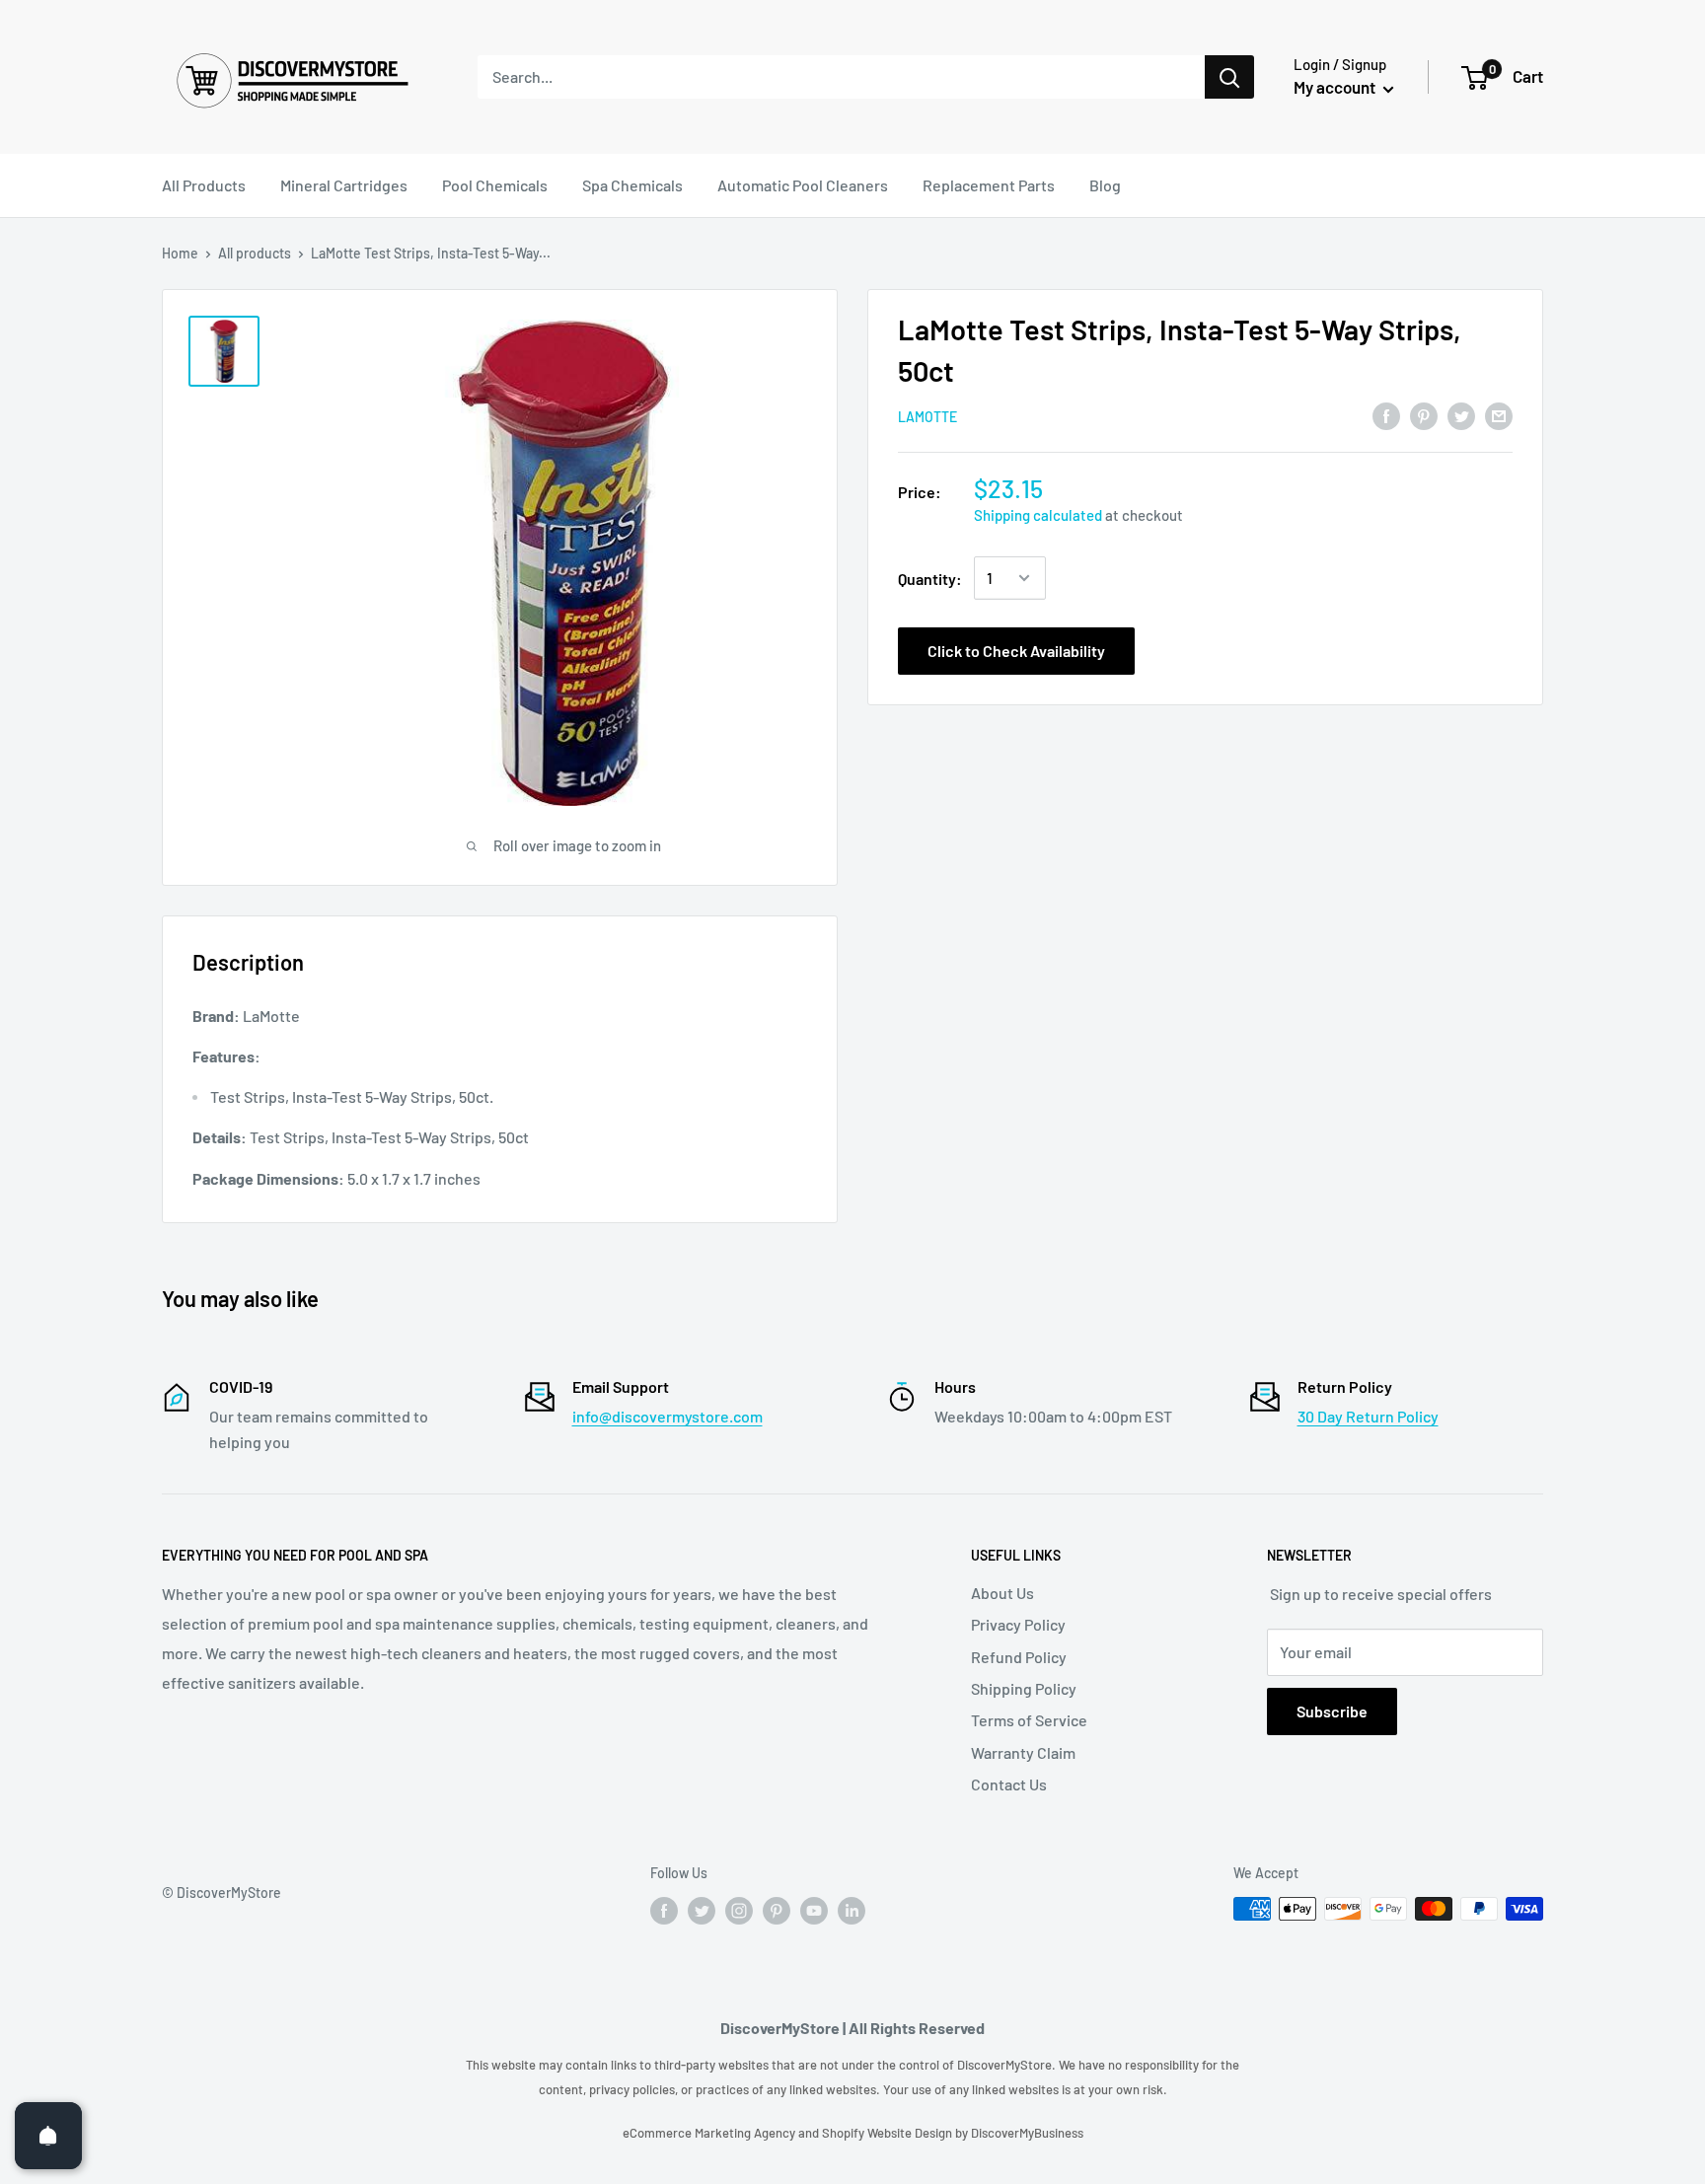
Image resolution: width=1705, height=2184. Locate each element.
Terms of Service (1029, 1720)
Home (180, 253)
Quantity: (930, 578)
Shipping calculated (1038, 515)
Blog (1105, 185)
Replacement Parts (989, 185)
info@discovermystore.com (667, 1416)
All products (255, 253)
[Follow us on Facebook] (664, 1911)
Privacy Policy (1018, 1624)
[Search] (1229, 77)
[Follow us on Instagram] (739, 1911)
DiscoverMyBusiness (1027, 2133)
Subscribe (1332, 1711)
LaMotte (927, 417)
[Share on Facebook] (1386, 415)
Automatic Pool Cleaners (803, 185)
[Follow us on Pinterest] (777, 1911)
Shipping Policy (1024, 1688)
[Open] (48, 2136)
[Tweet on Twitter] (1461, 415)
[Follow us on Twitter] (702, 1911)
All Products (204, 185)
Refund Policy (1019, 1657)
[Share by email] (1499, 415)
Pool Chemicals (495, 185)
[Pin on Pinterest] (1424, 415)
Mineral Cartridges (344, 185)
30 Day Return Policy (1368, 1416)
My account (1336, 87)
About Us (1002, 1593)
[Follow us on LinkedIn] (852, 1911)
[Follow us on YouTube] (814, 1911)
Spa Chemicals (632, 185)
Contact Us (1009, 1784)
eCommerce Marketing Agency (710, 2133)
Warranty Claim (1023, 1752)
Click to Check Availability (1016, 651)
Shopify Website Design (889, 2133)
